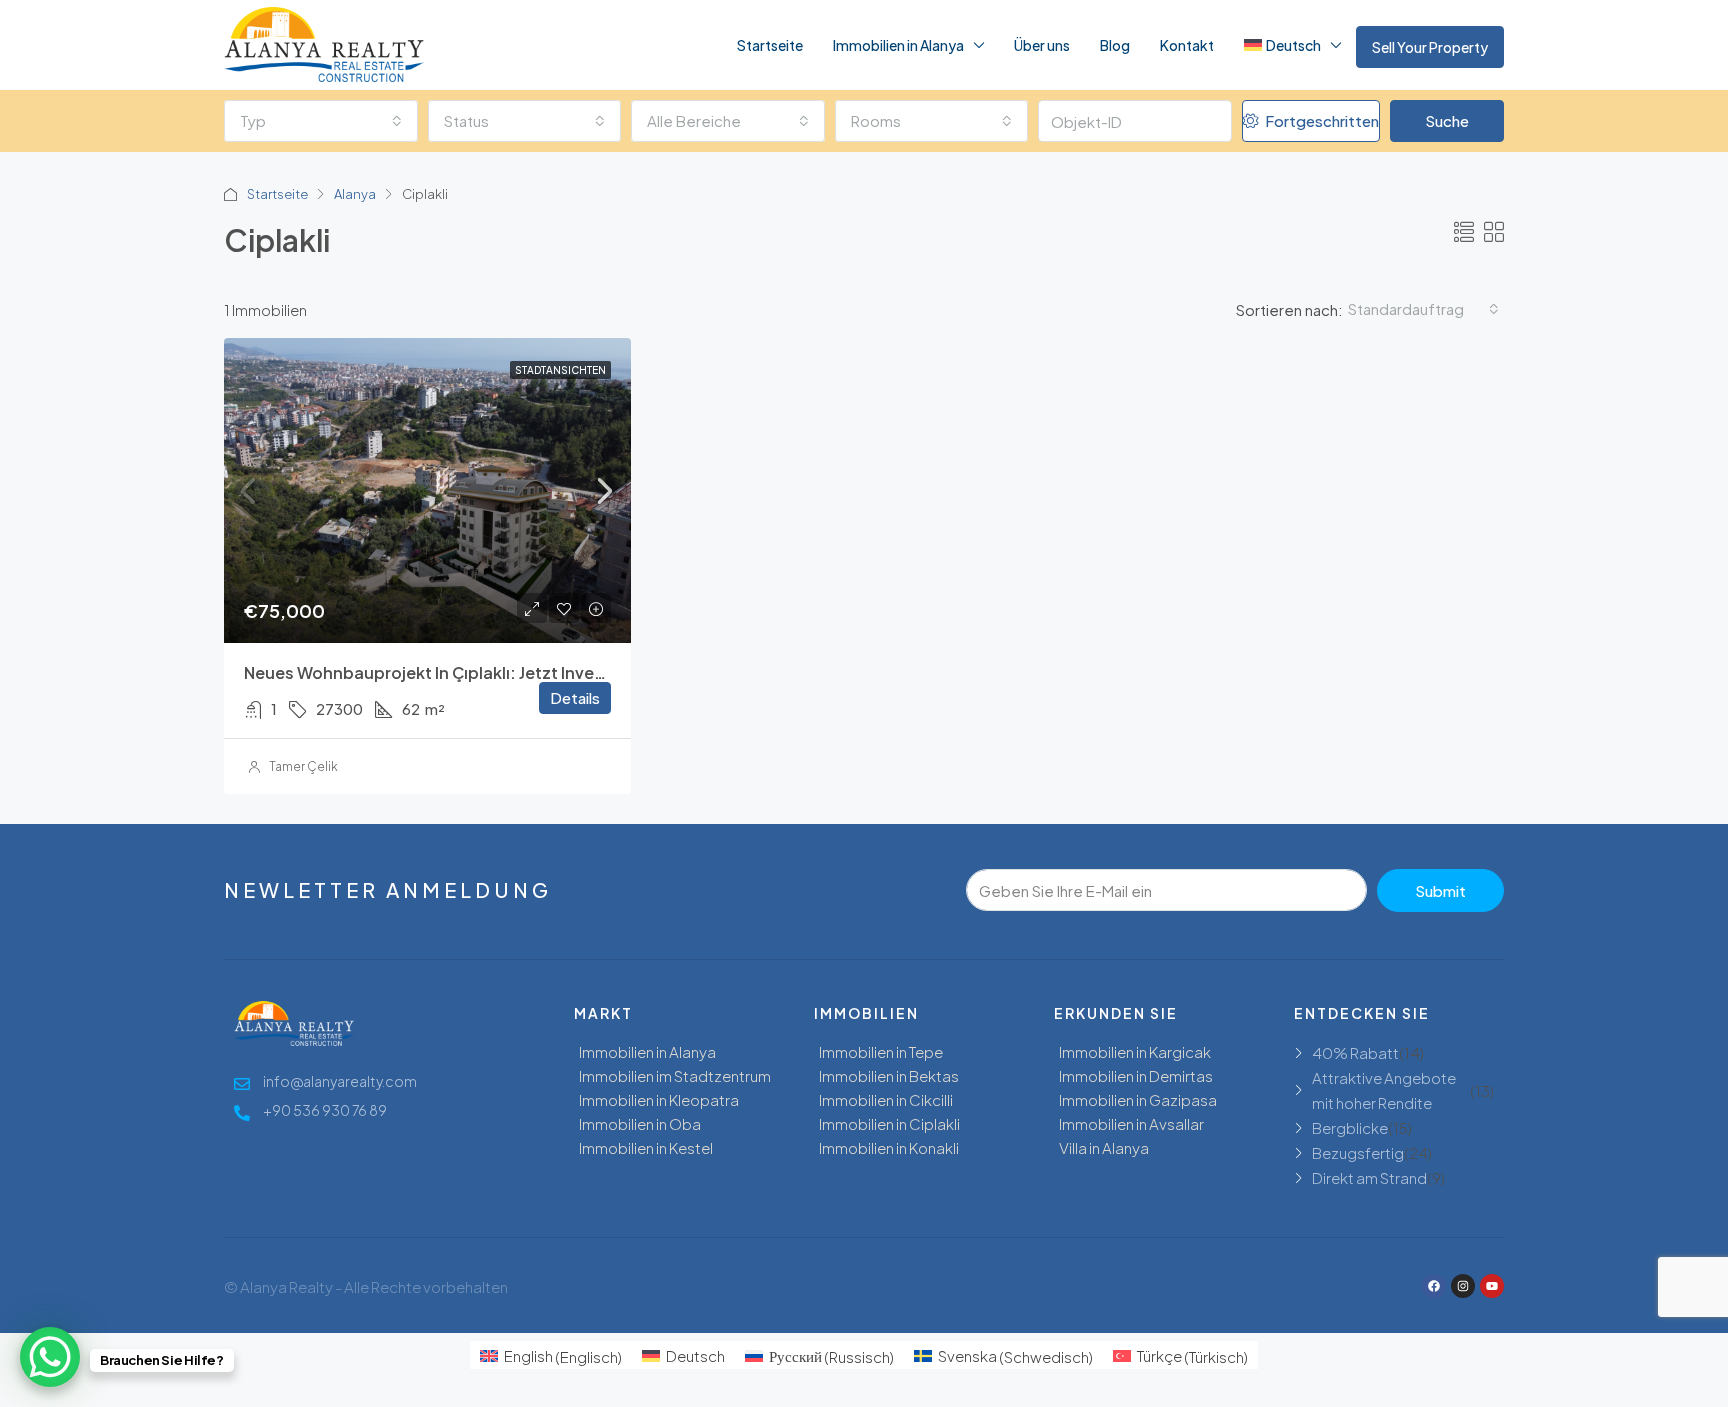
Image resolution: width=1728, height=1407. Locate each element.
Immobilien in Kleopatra (659, 1099)
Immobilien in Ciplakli (889, 1123)
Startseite (770, 45)
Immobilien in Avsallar (1131, 1123)
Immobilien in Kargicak (1135, 1051)
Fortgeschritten (1320, 120)
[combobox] (321, 121)
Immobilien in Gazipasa (1138, 1099)
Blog (1115, 45)
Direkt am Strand (1369, 1177)
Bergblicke (1350, 1127)
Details (575, 697)
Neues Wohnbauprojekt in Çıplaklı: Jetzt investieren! (450, 672)
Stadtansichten (560, 370)
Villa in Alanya (1104, 1147)
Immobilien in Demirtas (1136, 1075)
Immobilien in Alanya (898, 45)
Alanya (355, 194)
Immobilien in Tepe (881, 1051)
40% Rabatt (1355, 1052)
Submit (1440, 890)
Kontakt (1187, 45)
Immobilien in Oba (640, 1123)
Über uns (1042, 45)
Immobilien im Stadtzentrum (675, 1075)
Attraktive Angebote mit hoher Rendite (1384, 1090)
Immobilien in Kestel (646, 1147)
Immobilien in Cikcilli (886, 1099)
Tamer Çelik (303, 766)
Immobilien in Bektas (889, 1075)
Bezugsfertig (1358, 1152)
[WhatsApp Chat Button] (50, 1357)
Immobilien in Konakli (889, 1147)
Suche (1447, 120)
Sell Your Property (1430, 47)
